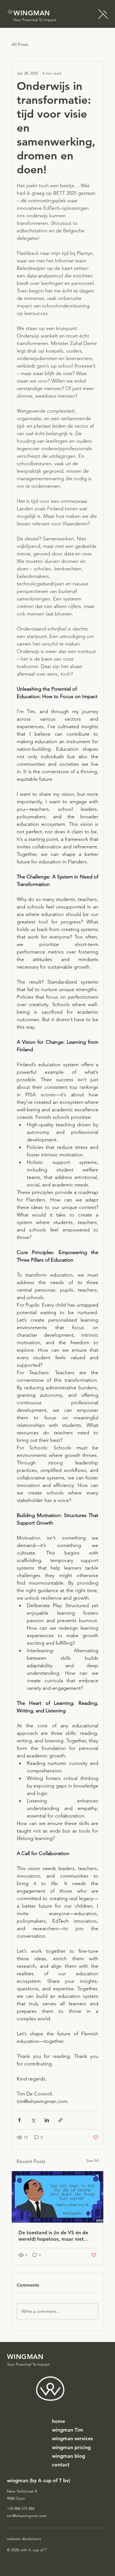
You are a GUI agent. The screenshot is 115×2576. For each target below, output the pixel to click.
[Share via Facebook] (19, 2120)
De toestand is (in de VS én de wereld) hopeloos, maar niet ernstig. (53, 2236)
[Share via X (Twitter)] (33, 2120)
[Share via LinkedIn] (47, 2120)
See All (92, 2161)
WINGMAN (32, 13)
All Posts (20, 44)
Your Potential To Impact (35, 20)
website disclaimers (24, 2539)
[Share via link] (60, 2120)
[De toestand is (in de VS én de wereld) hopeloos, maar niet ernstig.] (58, 2197)
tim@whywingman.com (27, 2516)
